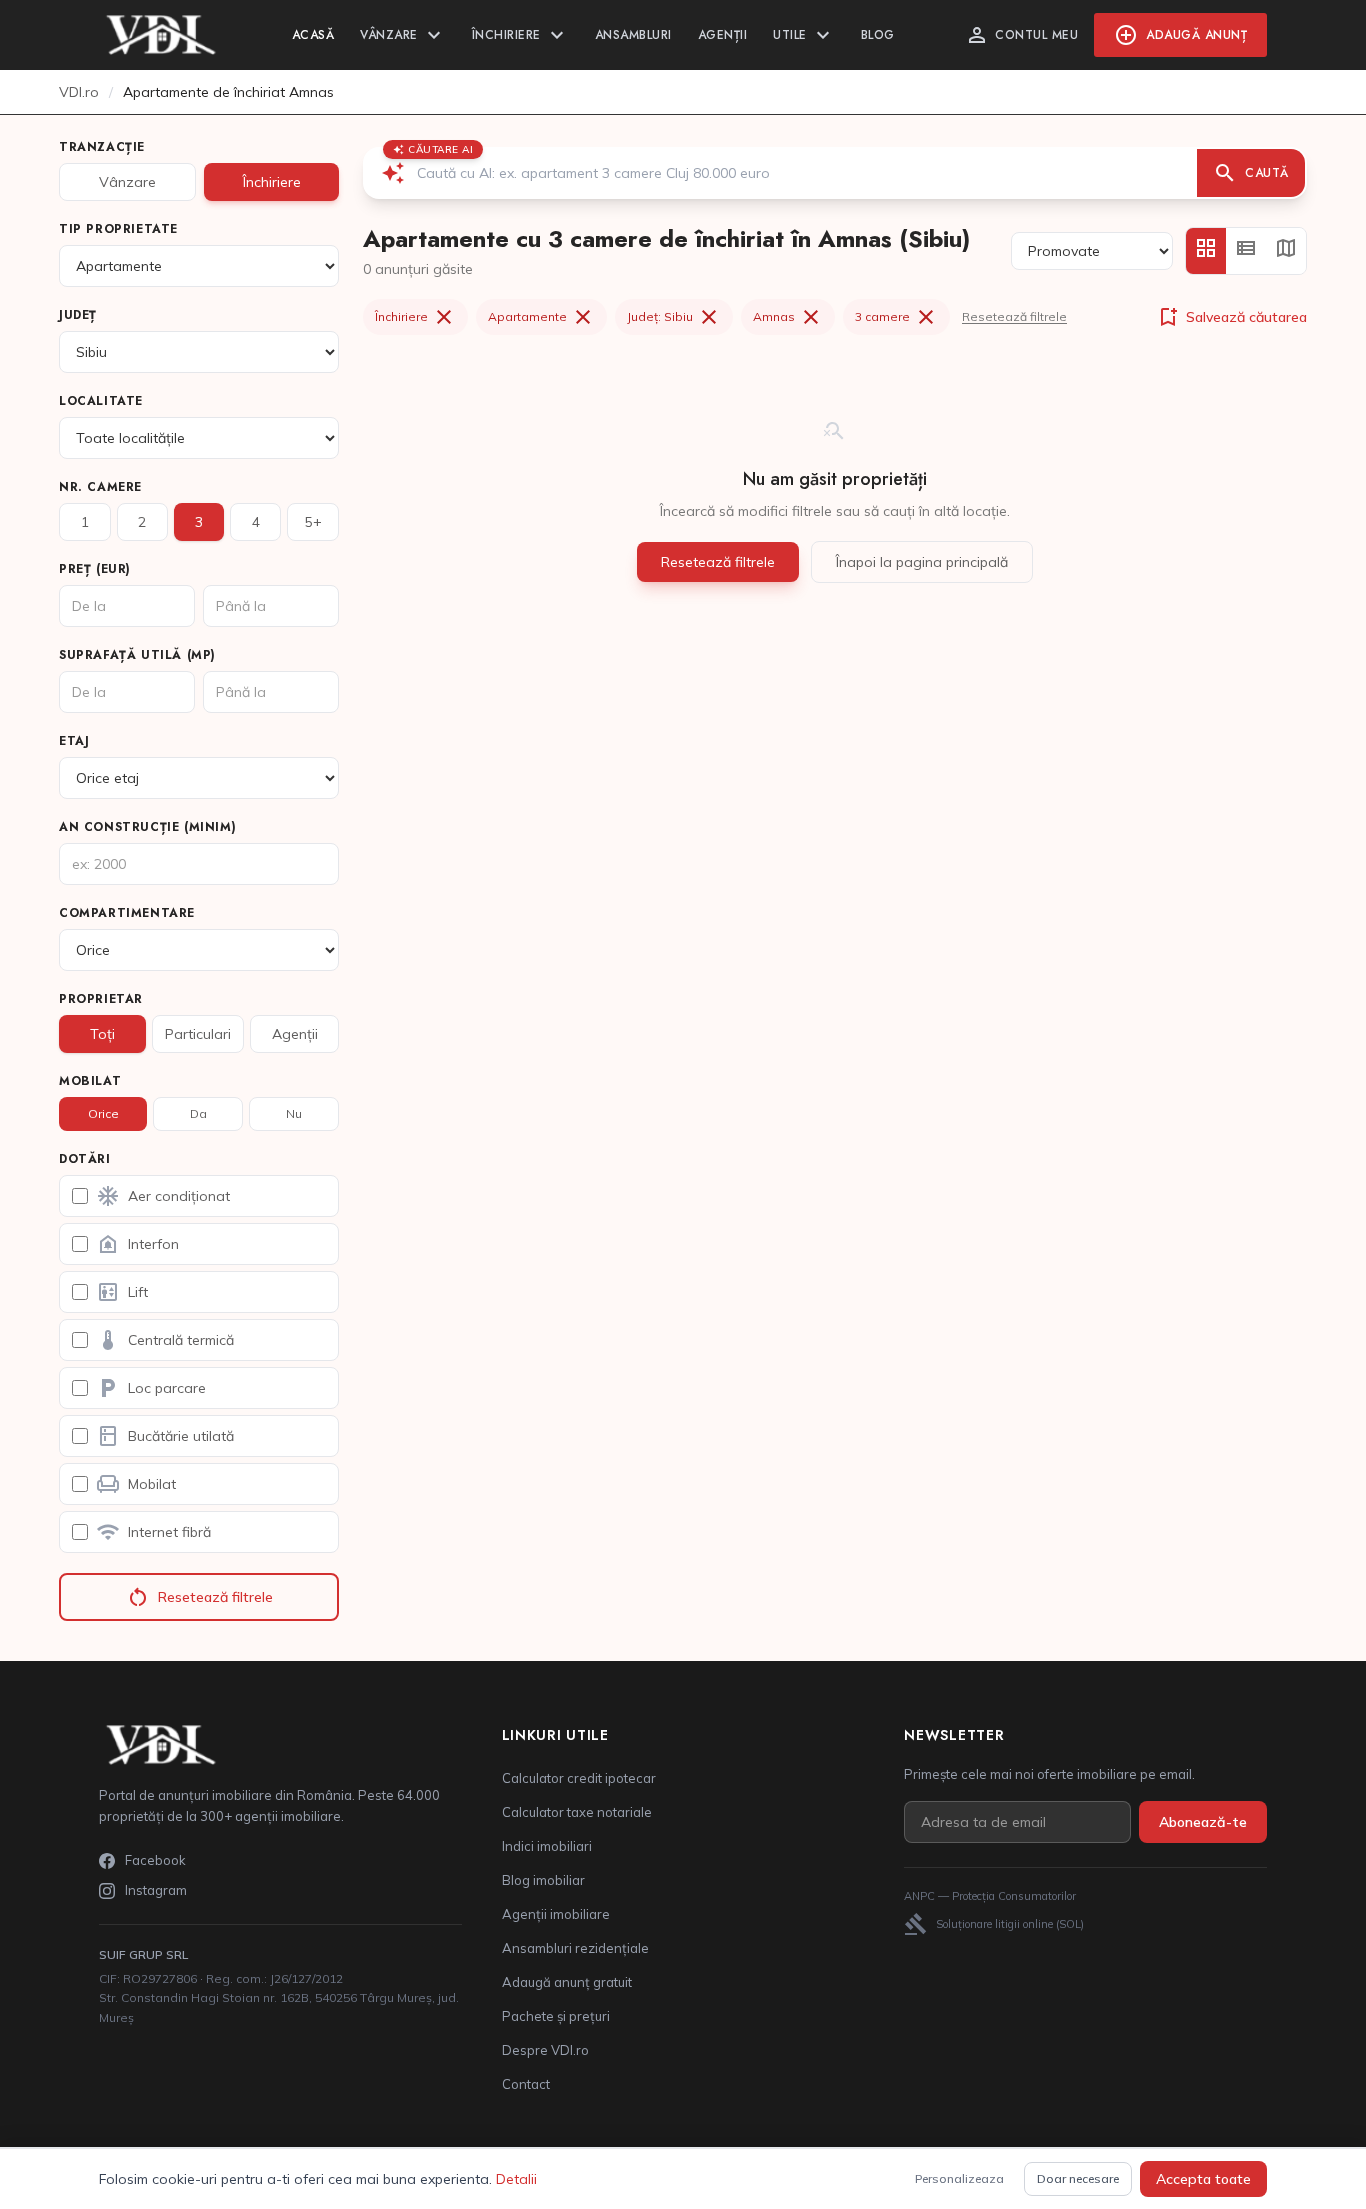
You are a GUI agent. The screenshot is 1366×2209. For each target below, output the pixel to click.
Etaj (74, 741)
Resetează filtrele (199, 1597)
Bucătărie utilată (165, 1436)
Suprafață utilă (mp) (137, 655)
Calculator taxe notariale (577, 1812)
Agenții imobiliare (556, 1914)
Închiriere (520, 35)
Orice (103, 1113)
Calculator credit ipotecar (579, 1778)
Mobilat (90, 1081)
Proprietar (101, 999)
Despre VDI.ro (545, 2050)
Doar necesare (1078, 2178)
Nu (294, 1113)
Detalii (516, 2179)
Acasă (313, 35)
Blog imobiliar (543, 1880)
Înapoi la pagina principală (922, 562)
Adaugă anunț (1180, 35)
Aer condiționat (163, 1196)
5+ (313, 522)
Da (198, 1113)
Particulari (198, 1034)
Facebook (155, 1860)
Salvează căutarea (1231, 317)
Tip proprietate (118, 229)
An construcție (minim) (147, 827)
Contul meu (1021, 35)
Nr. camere (100, 487)
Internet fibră (153, 1532)
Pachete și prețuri (556, 2016)
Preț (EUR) (95, 569)
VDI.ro (79, 92)
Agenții (723, 35)
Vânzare (403, 35)
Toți (102, 1034)
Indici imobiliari (547, 1846)
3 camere (896, 317)
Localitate (101, 401)
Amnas (788, 317)
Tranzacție (102, 147)
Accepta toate (1203, 2179)
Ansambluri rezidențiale (575, 1948)
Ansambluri (633, 35)
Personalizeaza (959, 2178)
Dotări (85, 1159)
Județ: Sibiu (674, 317)
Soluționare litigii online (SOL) (994, 1924)
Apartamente (541, 317)
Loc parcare (151, 1388)
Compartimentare (127, 913)
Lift (122, 1292)
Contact (526, 2084)
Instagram (156, 1890)
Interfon (137, 1244)
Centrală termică (165, 1340)
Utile (804, 35)
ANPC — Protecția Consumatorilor (990, 1896)
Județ (78, 315)
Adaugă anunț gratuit (567, 1982)
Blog (878, 35)
